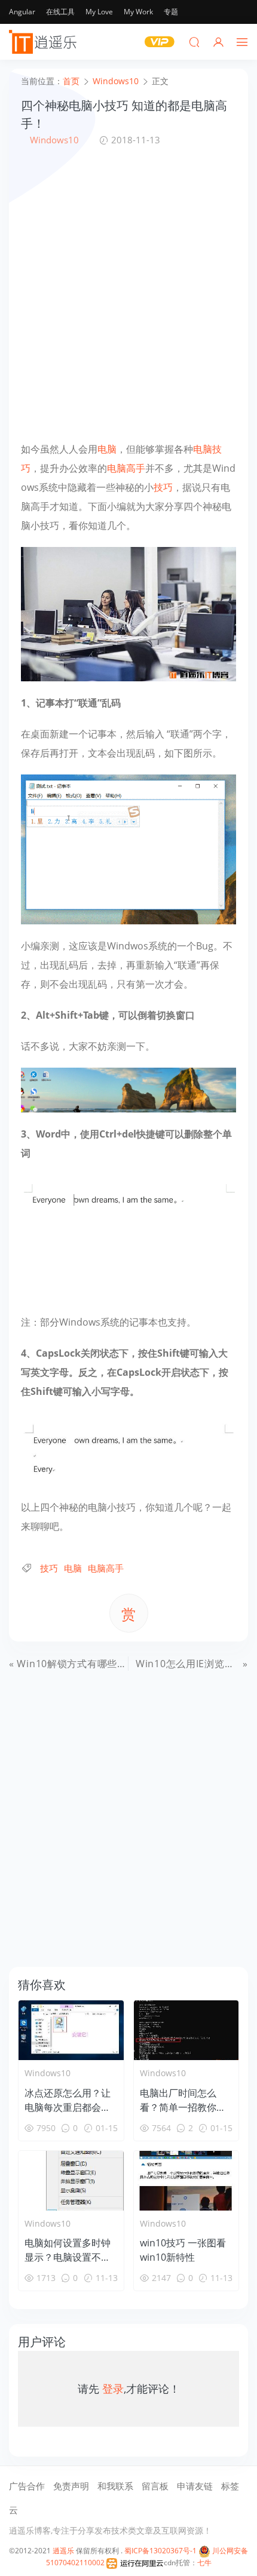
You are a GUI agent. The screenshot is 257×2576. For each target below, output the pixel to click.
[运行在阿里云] (135, 2563)
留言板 (155, 2486)
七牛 (204, 2563)
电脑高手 (126, 468)
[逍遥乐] (45, 42)
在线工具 (60, 12)
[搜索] (194, 42)
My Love (99, 12)
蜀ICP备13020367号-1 (160, 2551)
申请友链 (195, 2486)
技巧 (163, 487)
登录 (113, 2389)
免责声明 (71, 2486)
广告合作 (27, 2486)
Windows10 (54, 140)
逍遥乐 (63, 2551)
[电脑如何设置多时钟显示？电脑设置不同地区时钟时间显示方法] (71, 2181)
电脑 (107, 449)
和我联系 (115, 2486)
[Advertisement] (128, 293)
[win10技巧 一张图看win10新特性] (186, 2181)
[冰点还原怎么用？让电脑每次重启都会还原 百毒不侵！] (71, 2030)
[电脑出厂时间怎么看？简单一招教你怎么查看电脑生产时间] (186, 2030)
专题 (171, 12)
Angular (22, 12)
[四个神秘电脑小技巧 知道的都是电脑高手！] (128, 613)
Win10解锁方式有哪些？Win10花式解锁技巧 (117, 1664)
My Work (138, 12)
